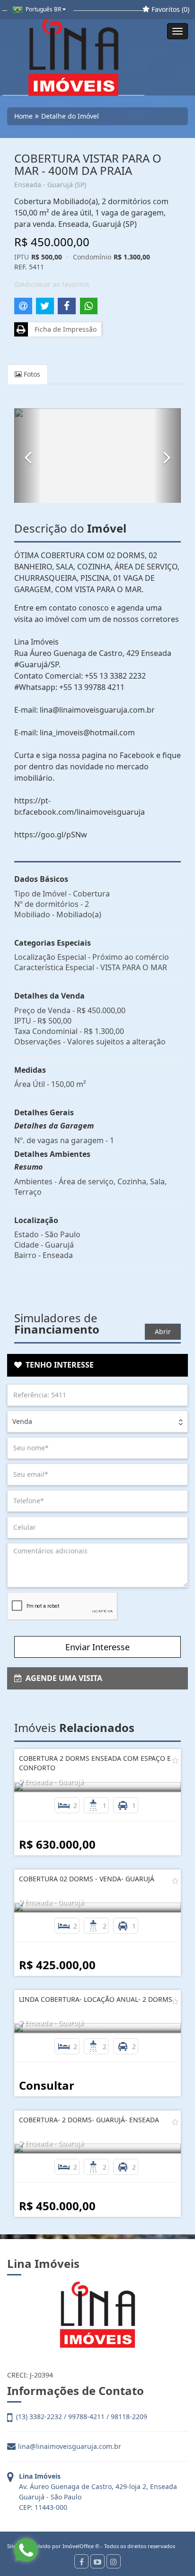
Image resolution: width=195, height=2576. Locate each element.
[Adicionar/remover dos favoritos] (175, 1760)
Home (23, 116)
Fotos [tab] (31, 374)
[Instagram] (114, 2561)
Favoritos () (169, 9)
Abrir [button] (163, 1331)
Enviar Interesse (97, 1647)
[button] (28, 456)
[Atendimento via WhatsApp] (26, 2550)
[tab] (97, 1365)
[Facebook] (81, 2561)
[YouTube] (97, 2561)
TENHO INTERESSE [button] (58, 1365)
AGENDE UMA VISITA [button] (62, 1678)
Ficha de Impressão (64, 329)
